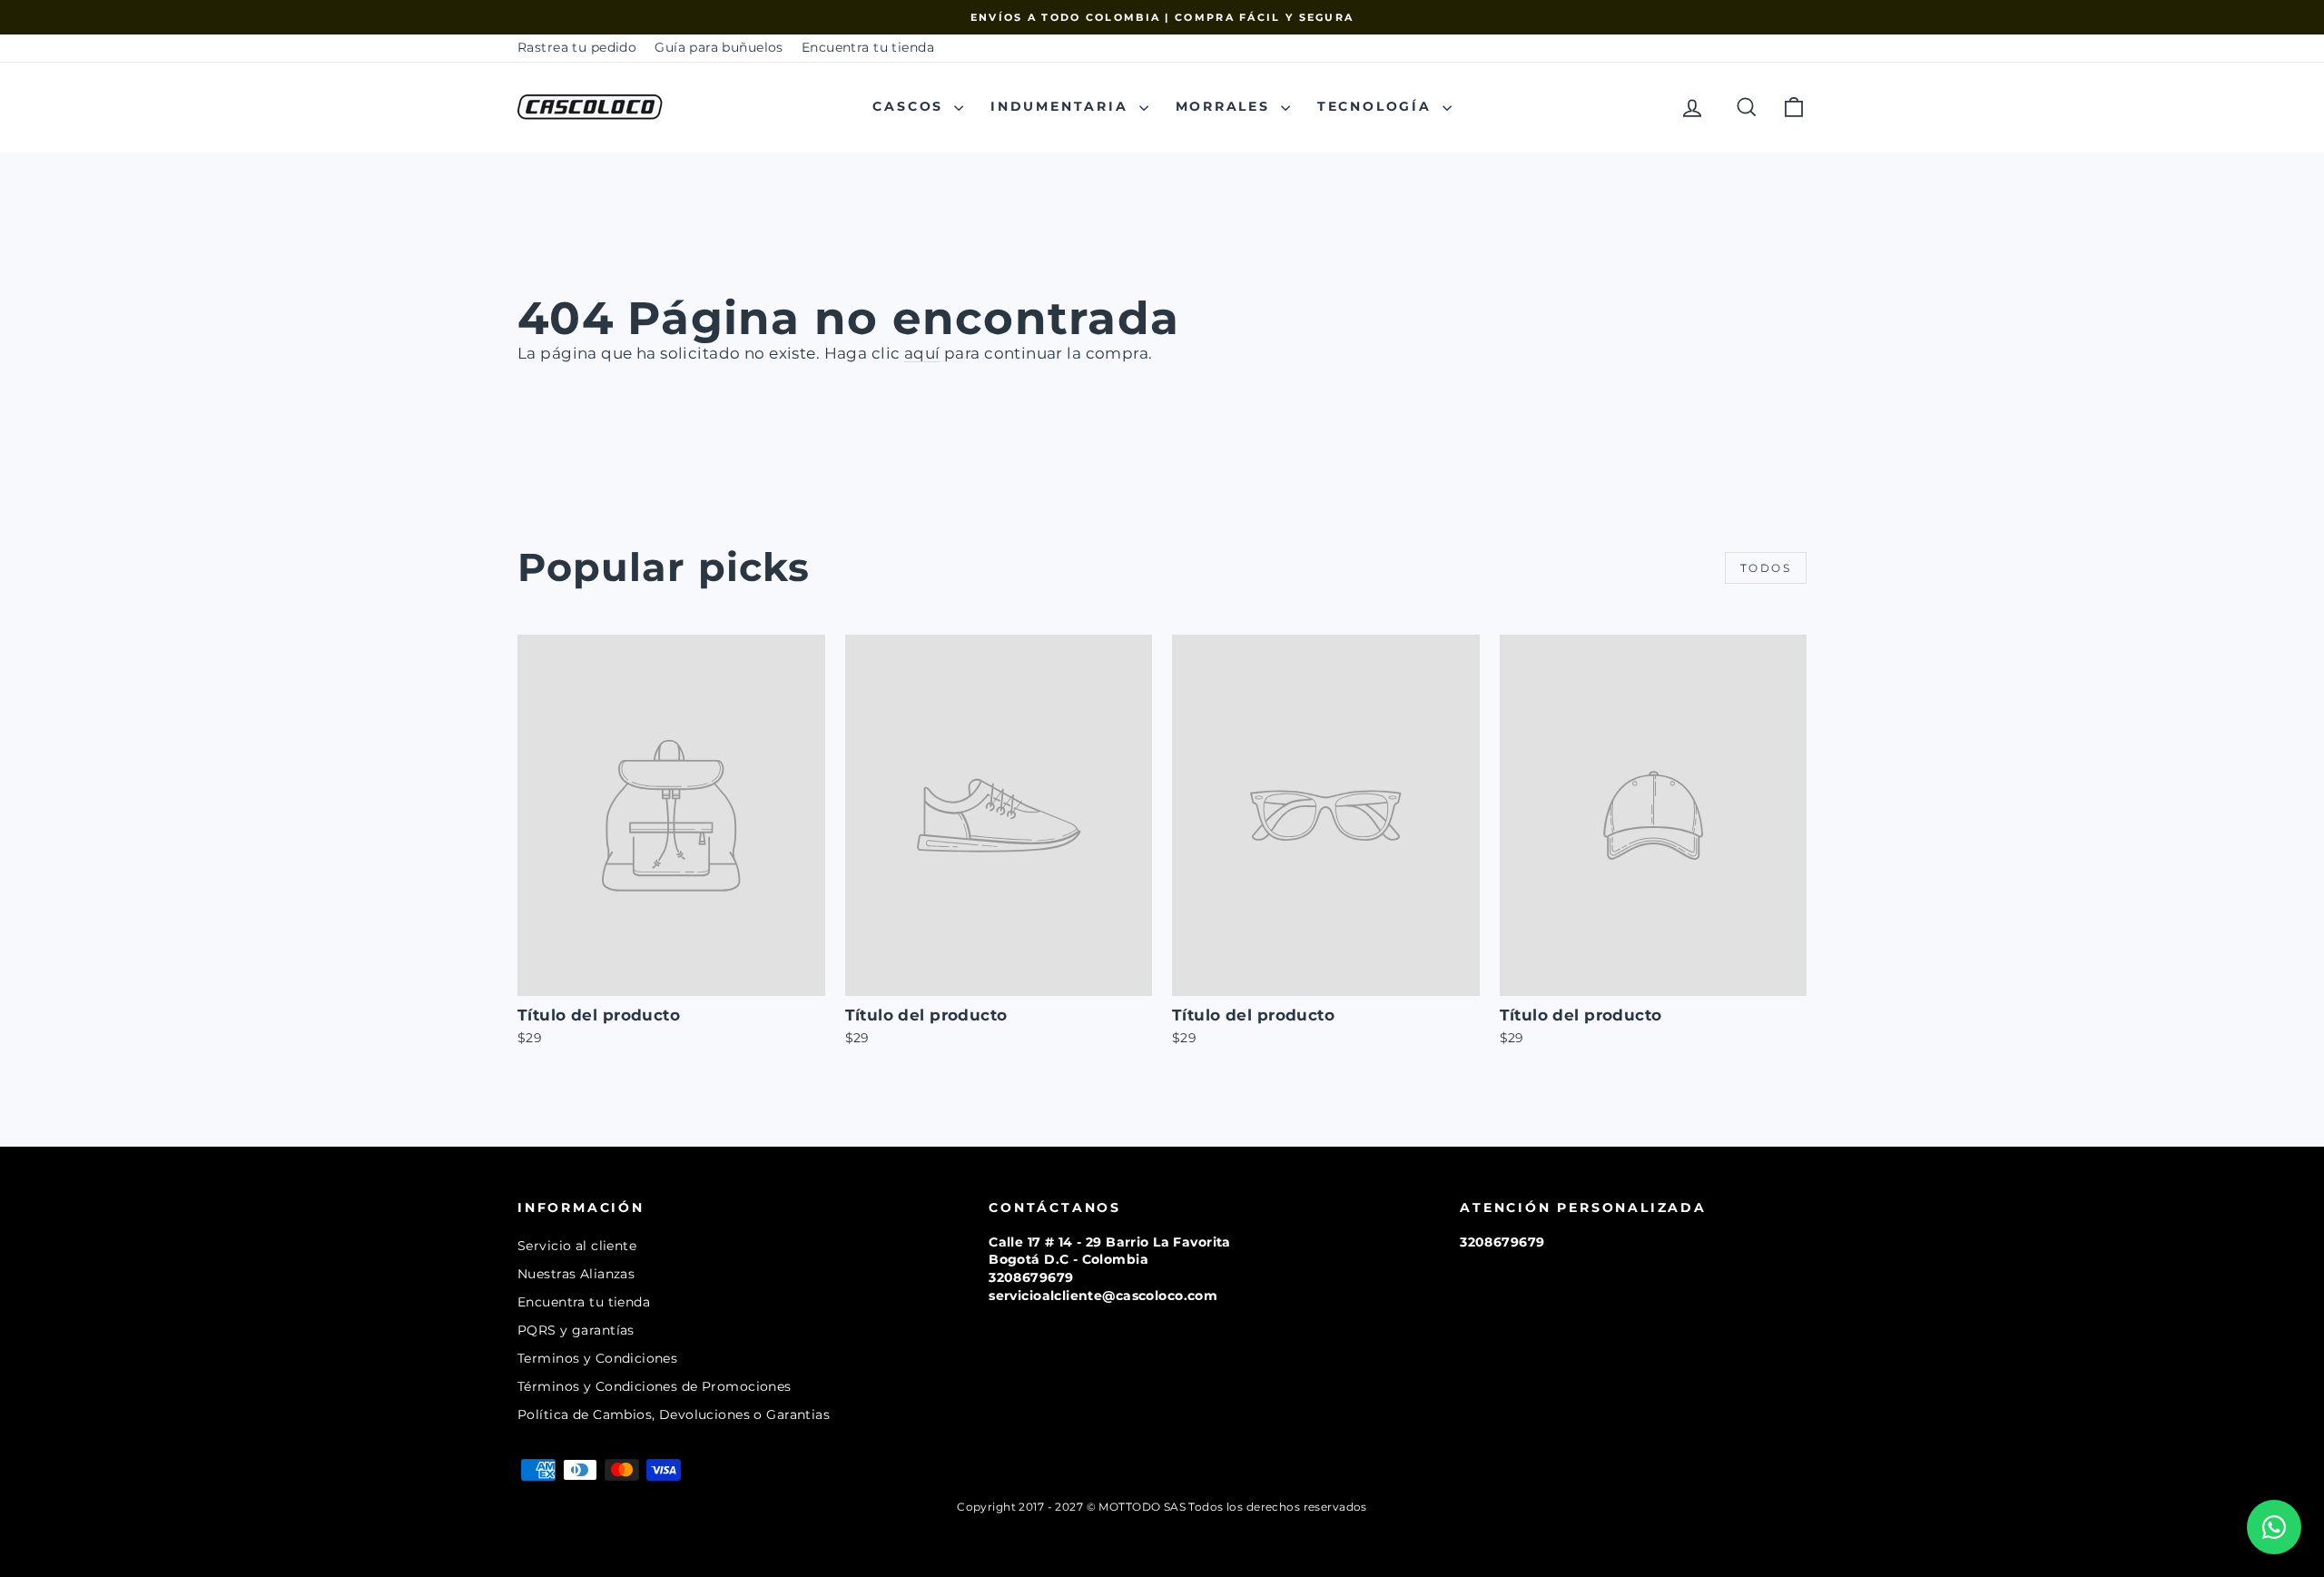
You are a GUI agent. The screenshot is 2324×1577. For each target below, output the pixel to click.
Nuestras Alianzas (576, 1274)
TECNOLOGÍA (1378, 106)
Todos (1766, 568)
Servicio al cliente (577, 1246)
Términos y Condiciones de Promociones (655, 1386)
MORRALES (1226, 106)
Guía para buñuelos (719, 47)
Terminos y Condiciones (597, 1358)
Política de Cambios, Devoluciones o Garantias (674, 1414)
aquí (922, 353)
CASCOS (911, 106)
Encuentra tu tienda (868, 47)
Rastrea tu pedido (577, 47)
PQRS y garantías (576, 1330)
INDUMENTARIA (1062, 106)
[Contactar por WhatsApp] (2274, 1527)
